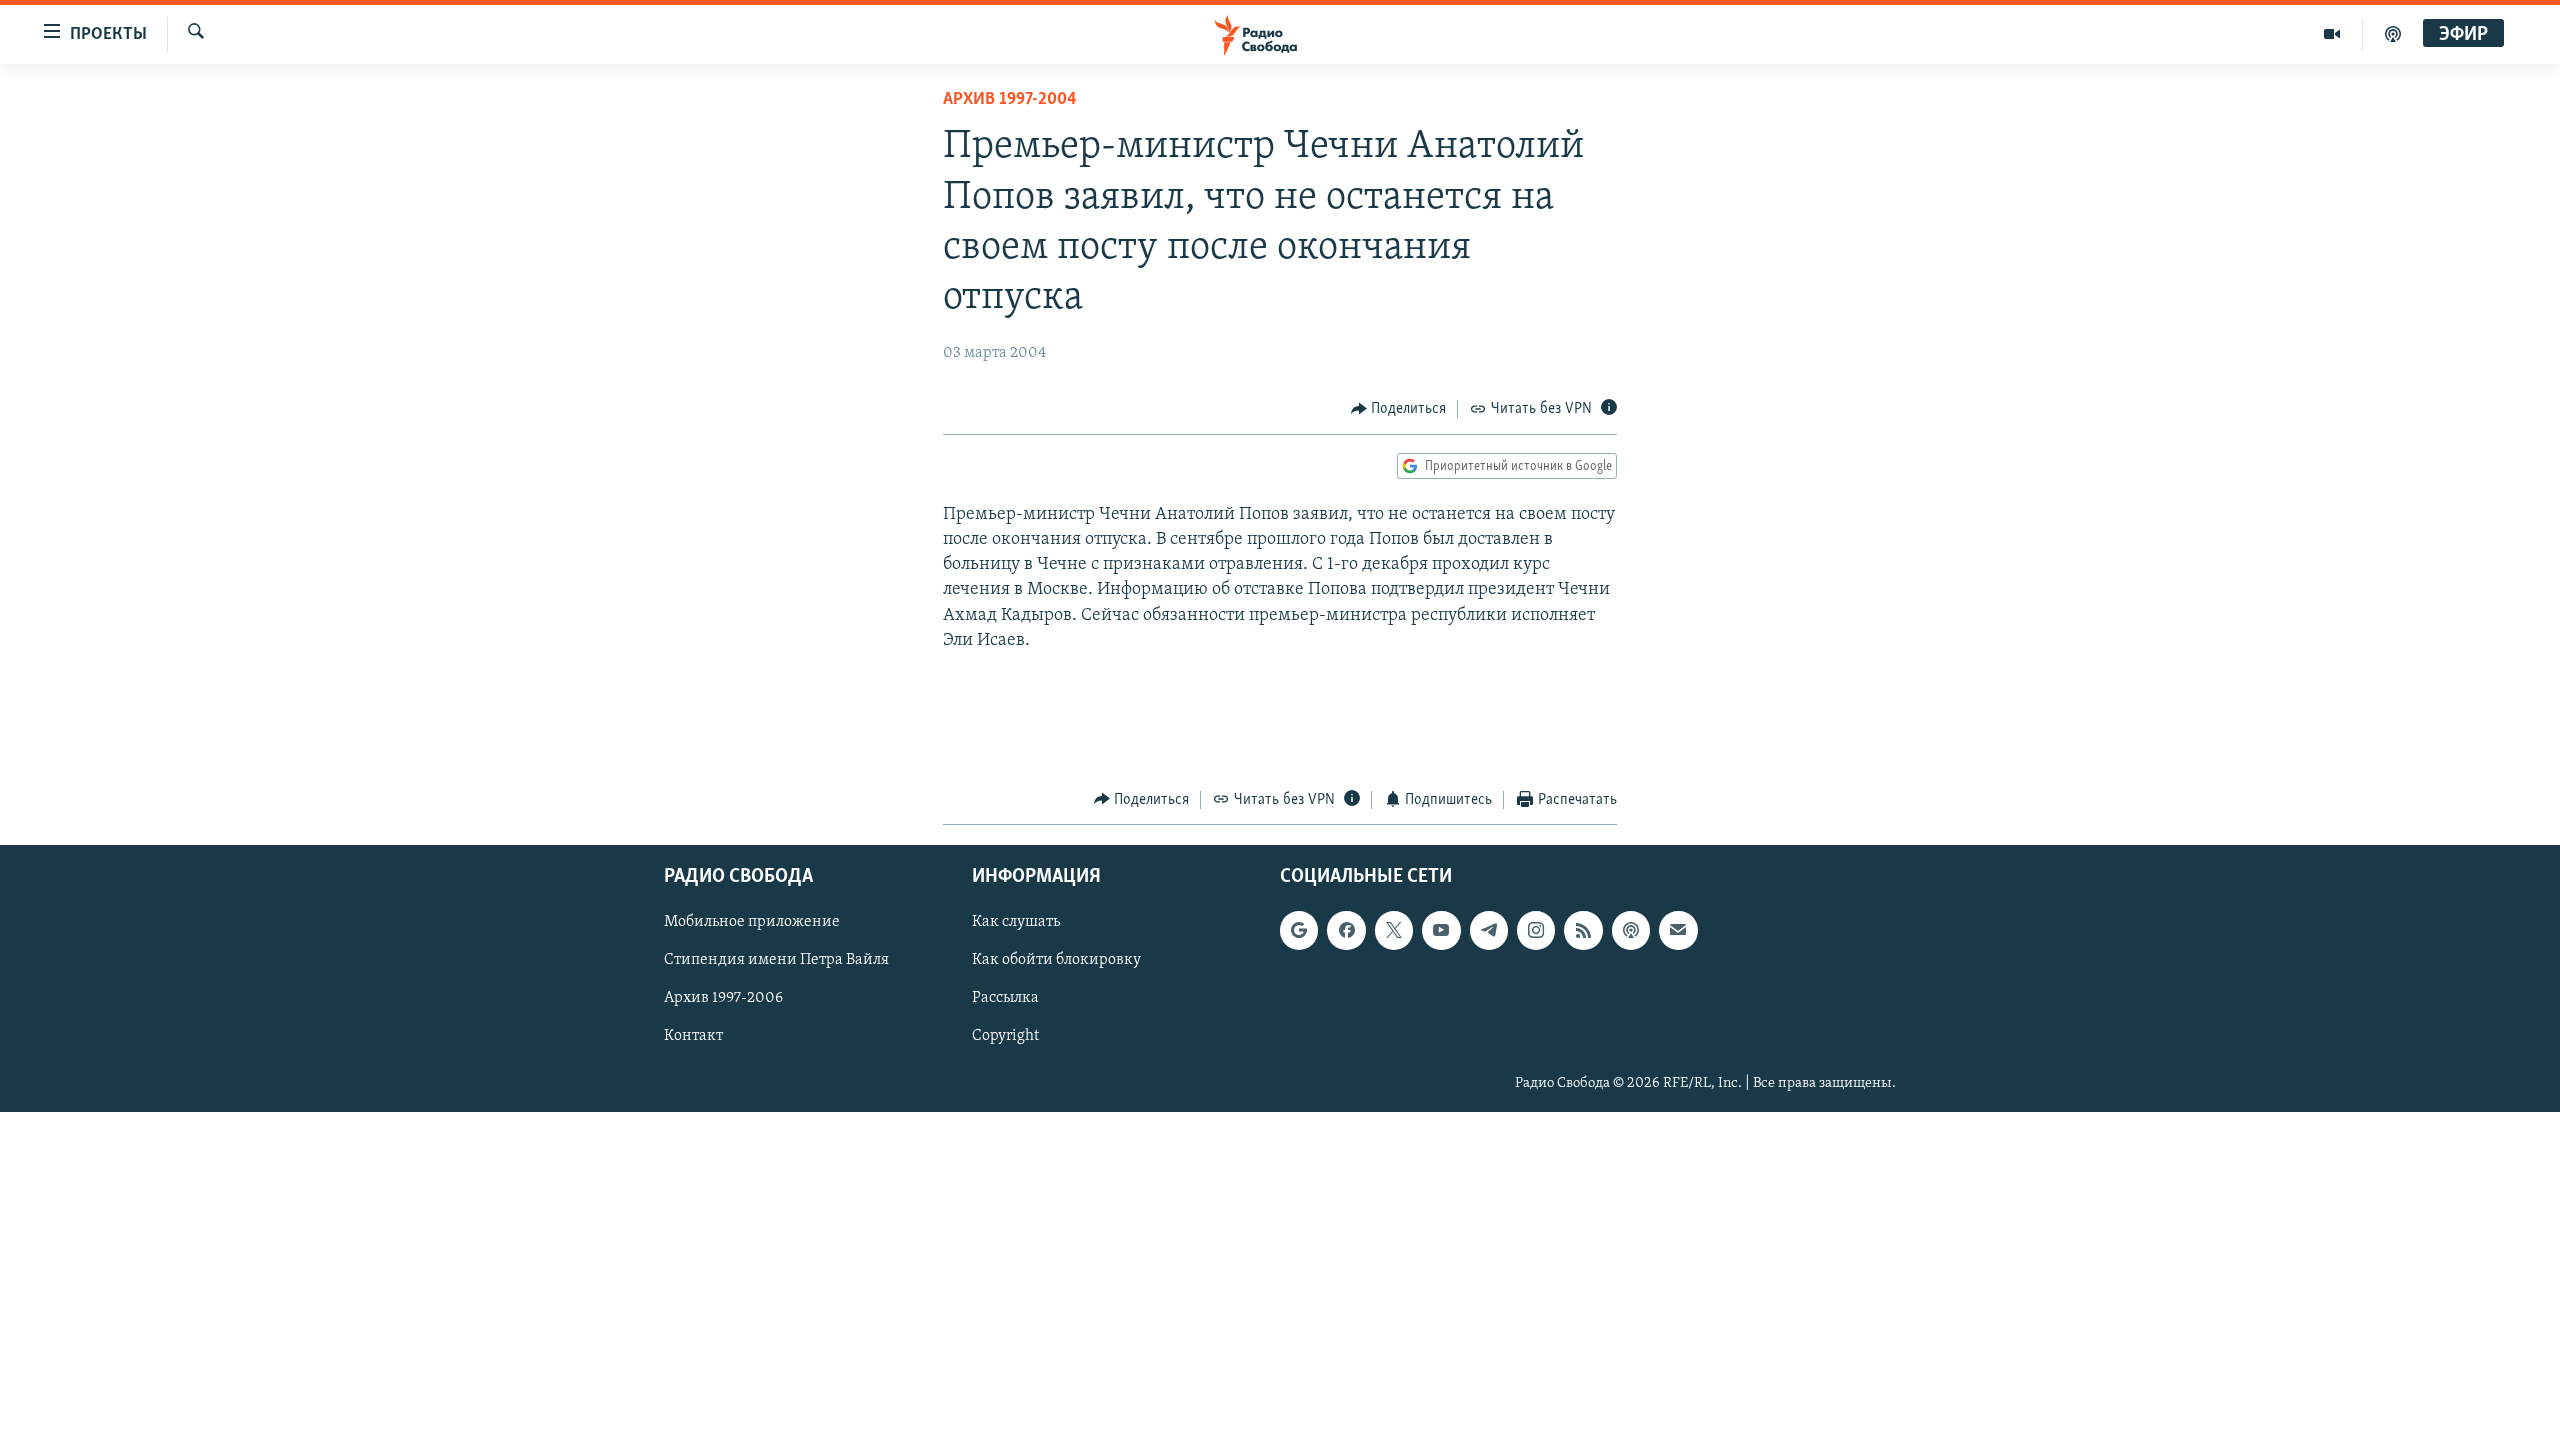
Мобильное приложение (752, 922)
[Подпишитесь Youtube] (1441, 930)
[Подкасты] (1631, 930)
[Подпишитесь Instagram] (1536, 930)
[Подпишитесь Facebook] (1346, 930)
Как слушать (1016, 922)
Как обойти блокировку (1056, 960)
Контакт (693, 1037)
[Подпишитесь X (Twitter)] (1394, 930)
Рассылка (1005, 999)
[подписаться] (1678, 930)
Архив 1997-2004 (1010, 100)
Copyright (1005, 1037)
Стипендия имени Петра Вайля (776, 960)
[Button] (1399, 409)
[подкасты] (2393, 34)
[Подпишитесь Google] (1299, 930)
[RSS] (1583, 930)
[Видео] (2332, 34)
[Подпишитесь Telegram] (1489, 930)
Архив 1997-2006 (723, 999)
